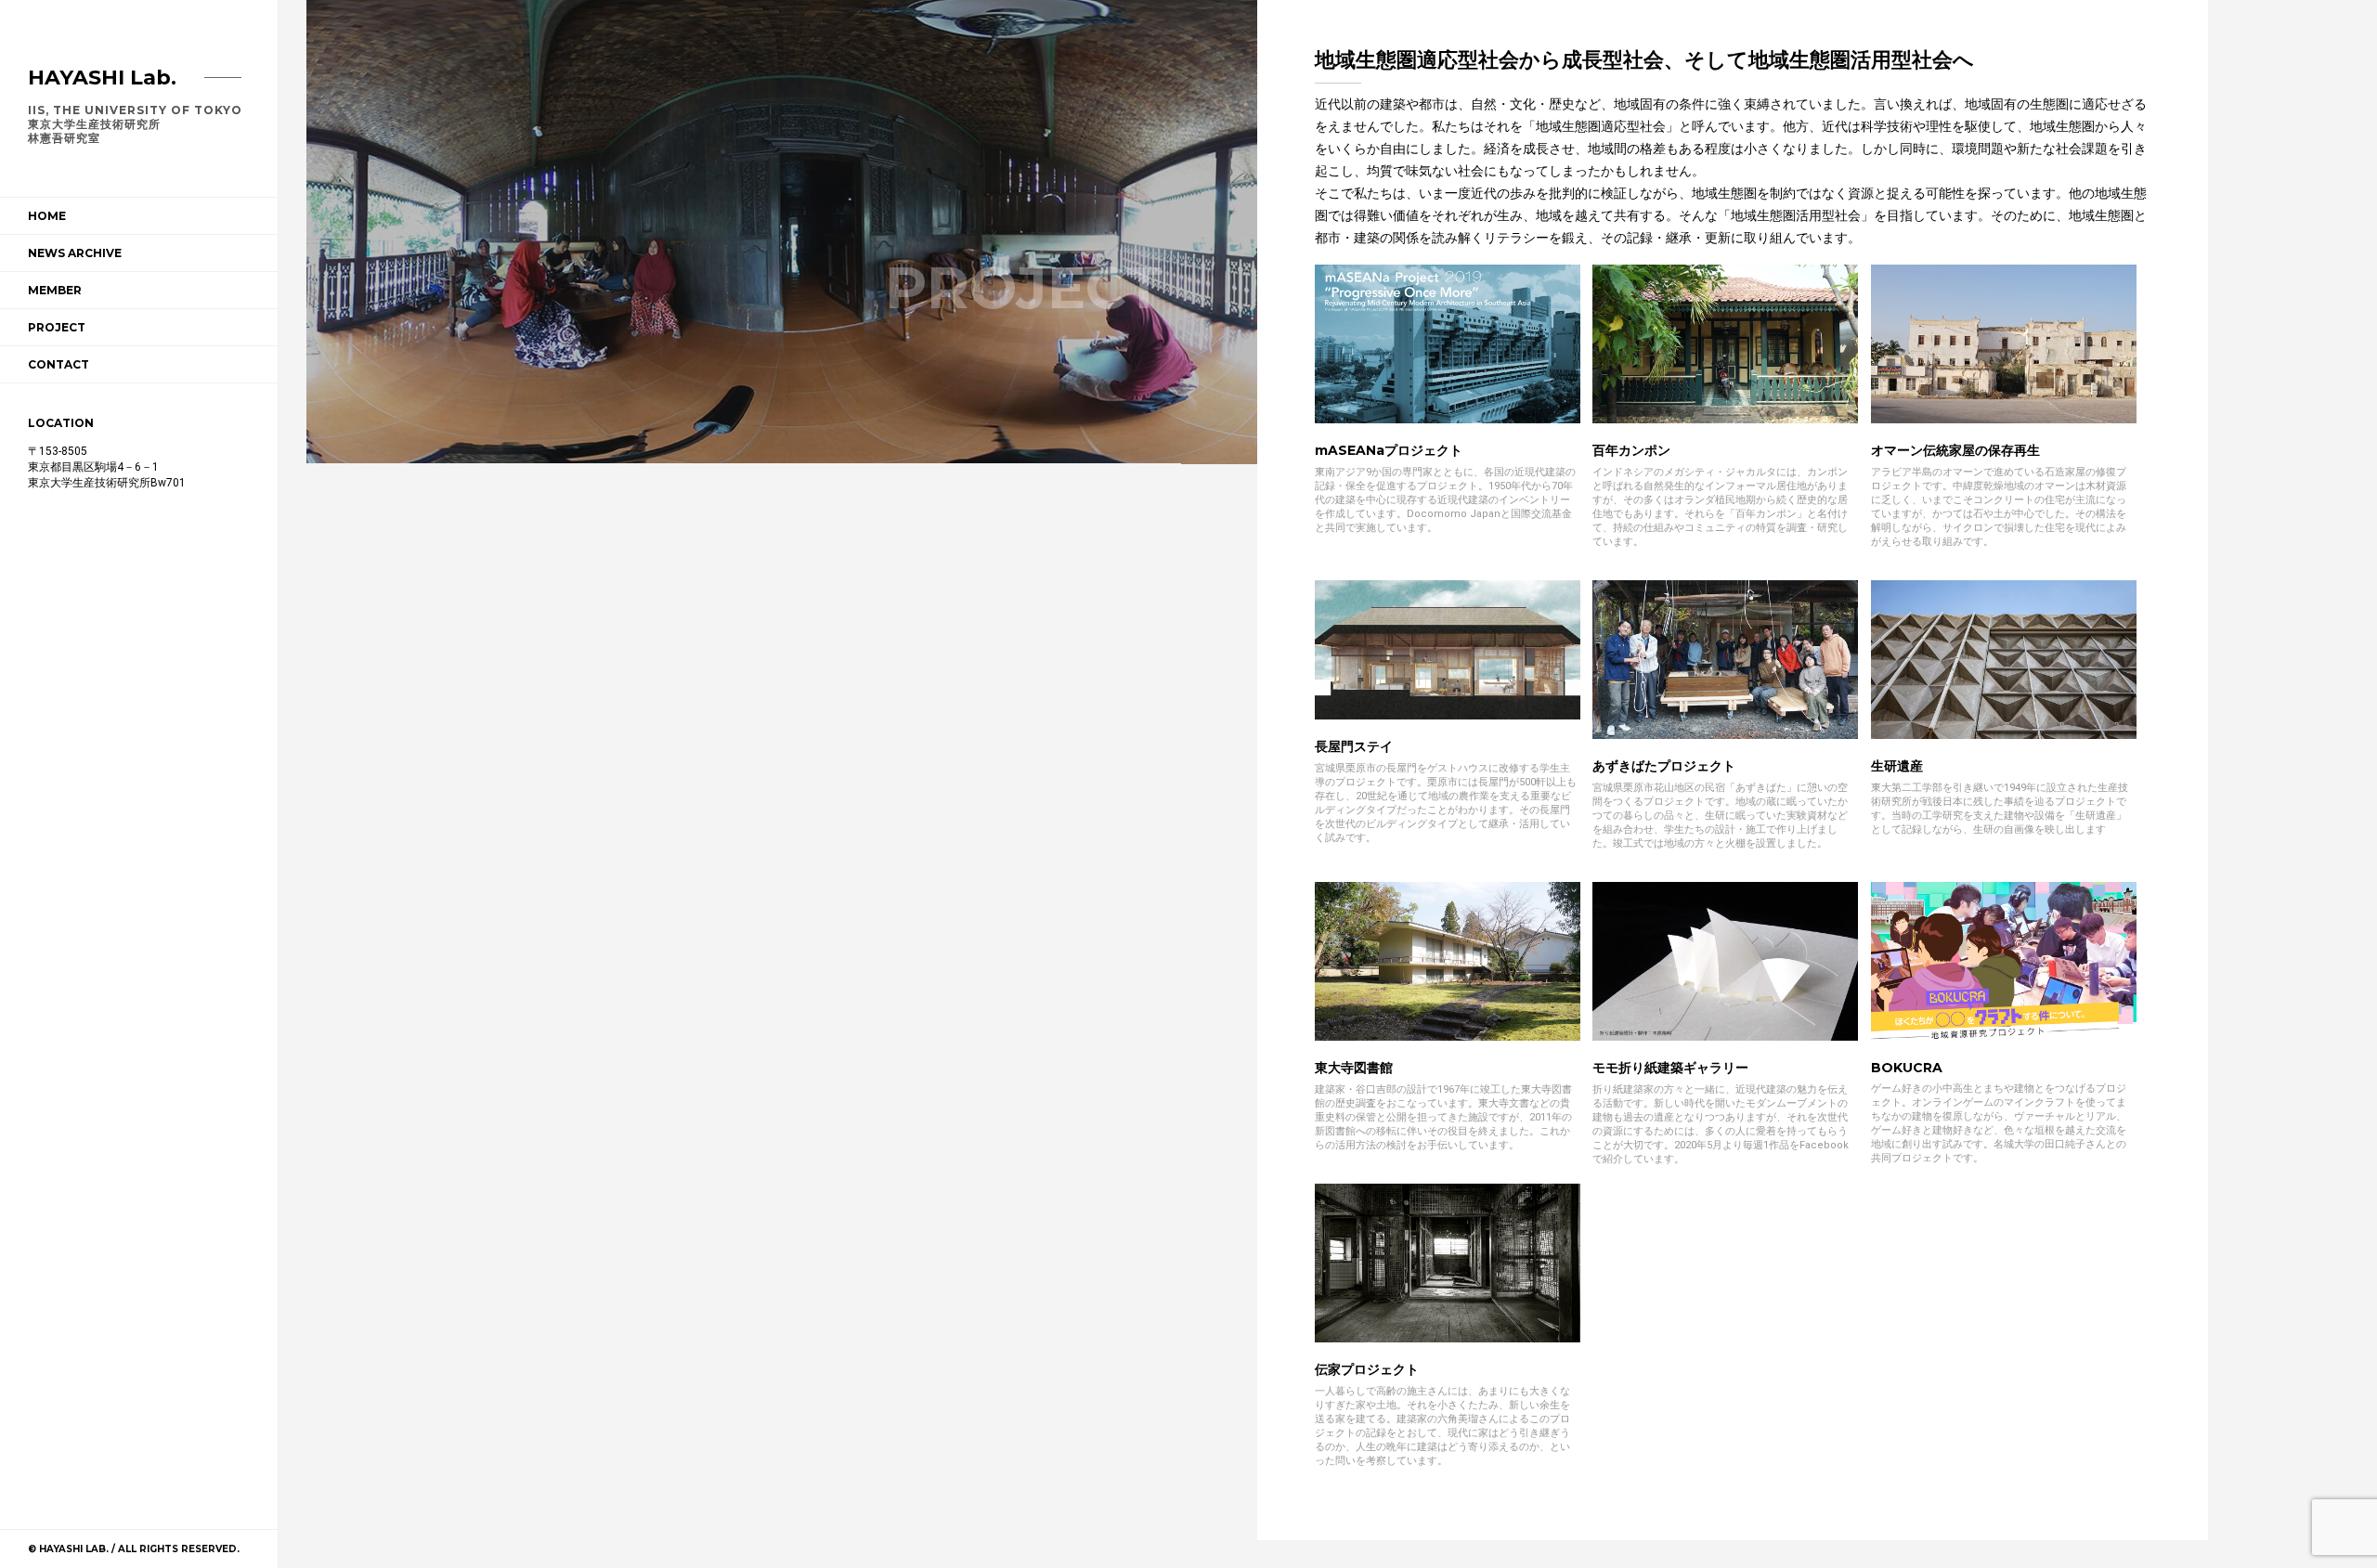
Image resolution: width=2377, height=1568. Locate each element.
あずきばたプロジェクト (1664, 766)
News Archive (75, 253)
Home (47, 216)
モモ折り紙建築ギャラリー (1670, 1068)
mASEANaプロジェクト (1389, 450)
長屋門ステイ (1354, 746)
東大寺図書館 (1354, 1068)
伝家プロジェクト (1367, 1369)
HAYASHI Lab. (102, 78)
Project (57, 327)
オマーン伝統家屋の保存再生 (1955, 450)
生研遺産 (1897, 766)
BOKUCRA (1907, 1068)
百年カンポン (1631, 450)
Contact (58, 364)
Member (55, 290)
